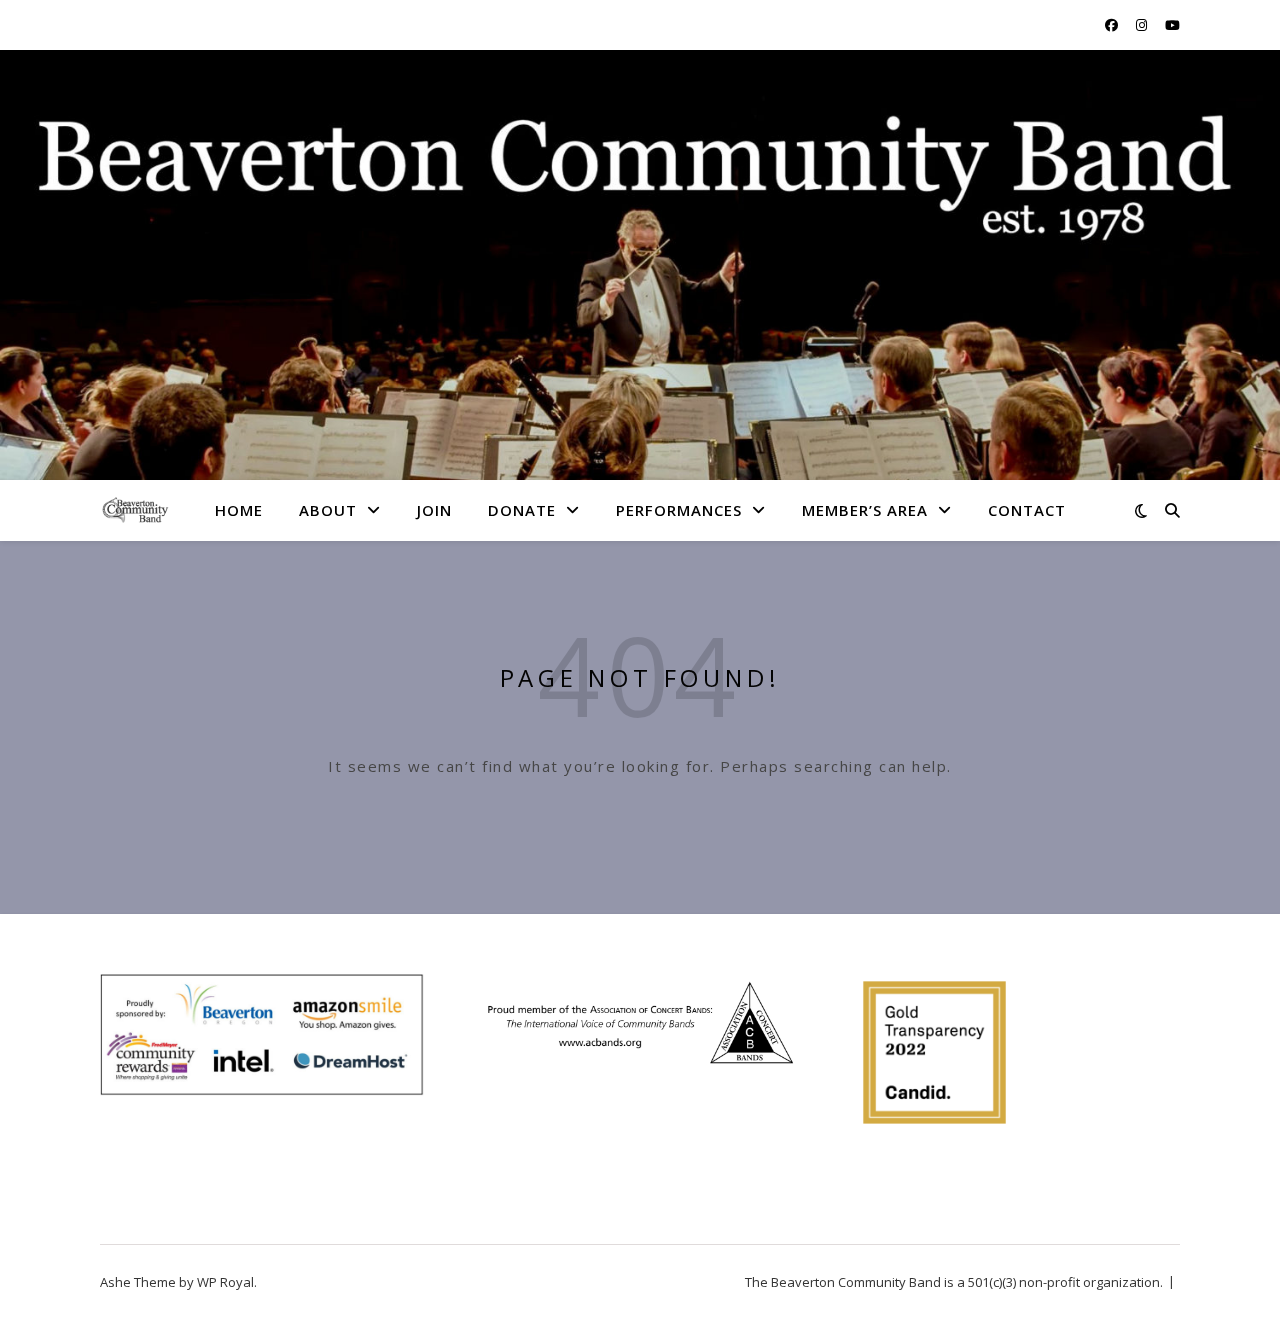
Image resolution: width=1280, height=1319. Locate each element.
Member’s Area (865, 510)
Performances (679, 510)
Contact (1027, 510)
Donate (522, 510)
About (328, 510)
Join (434, 510)
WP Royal (225, 1282)
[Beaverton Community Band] (135, 509)
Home (239, 510)
